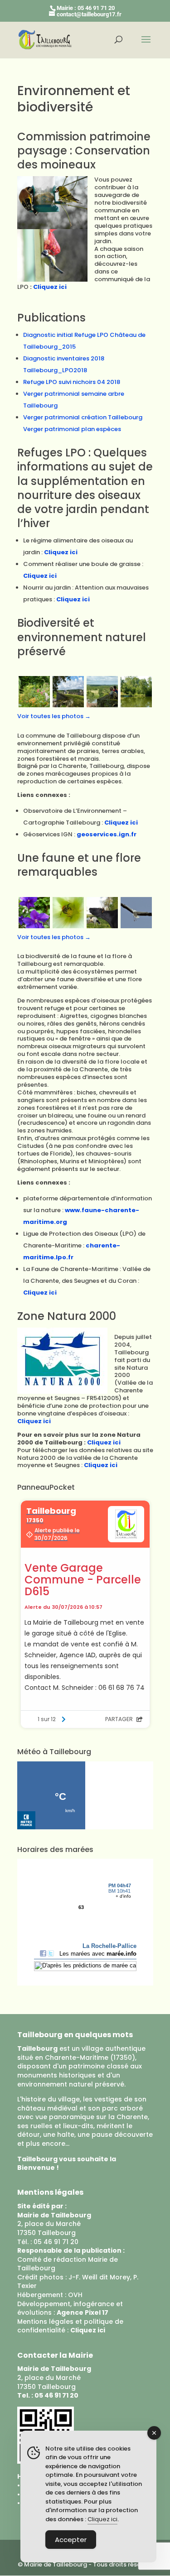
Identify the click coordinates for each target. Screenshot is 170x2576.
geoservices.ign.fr (107, 834)
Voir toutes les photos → (54, 716)
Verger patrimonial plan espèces (72, 429)
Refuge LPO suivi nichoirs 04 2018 (72, 382)
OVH (75, 2295)
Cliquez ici (50, 287)
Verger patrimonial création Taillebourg (83, 417)
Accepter (71, 2540)
